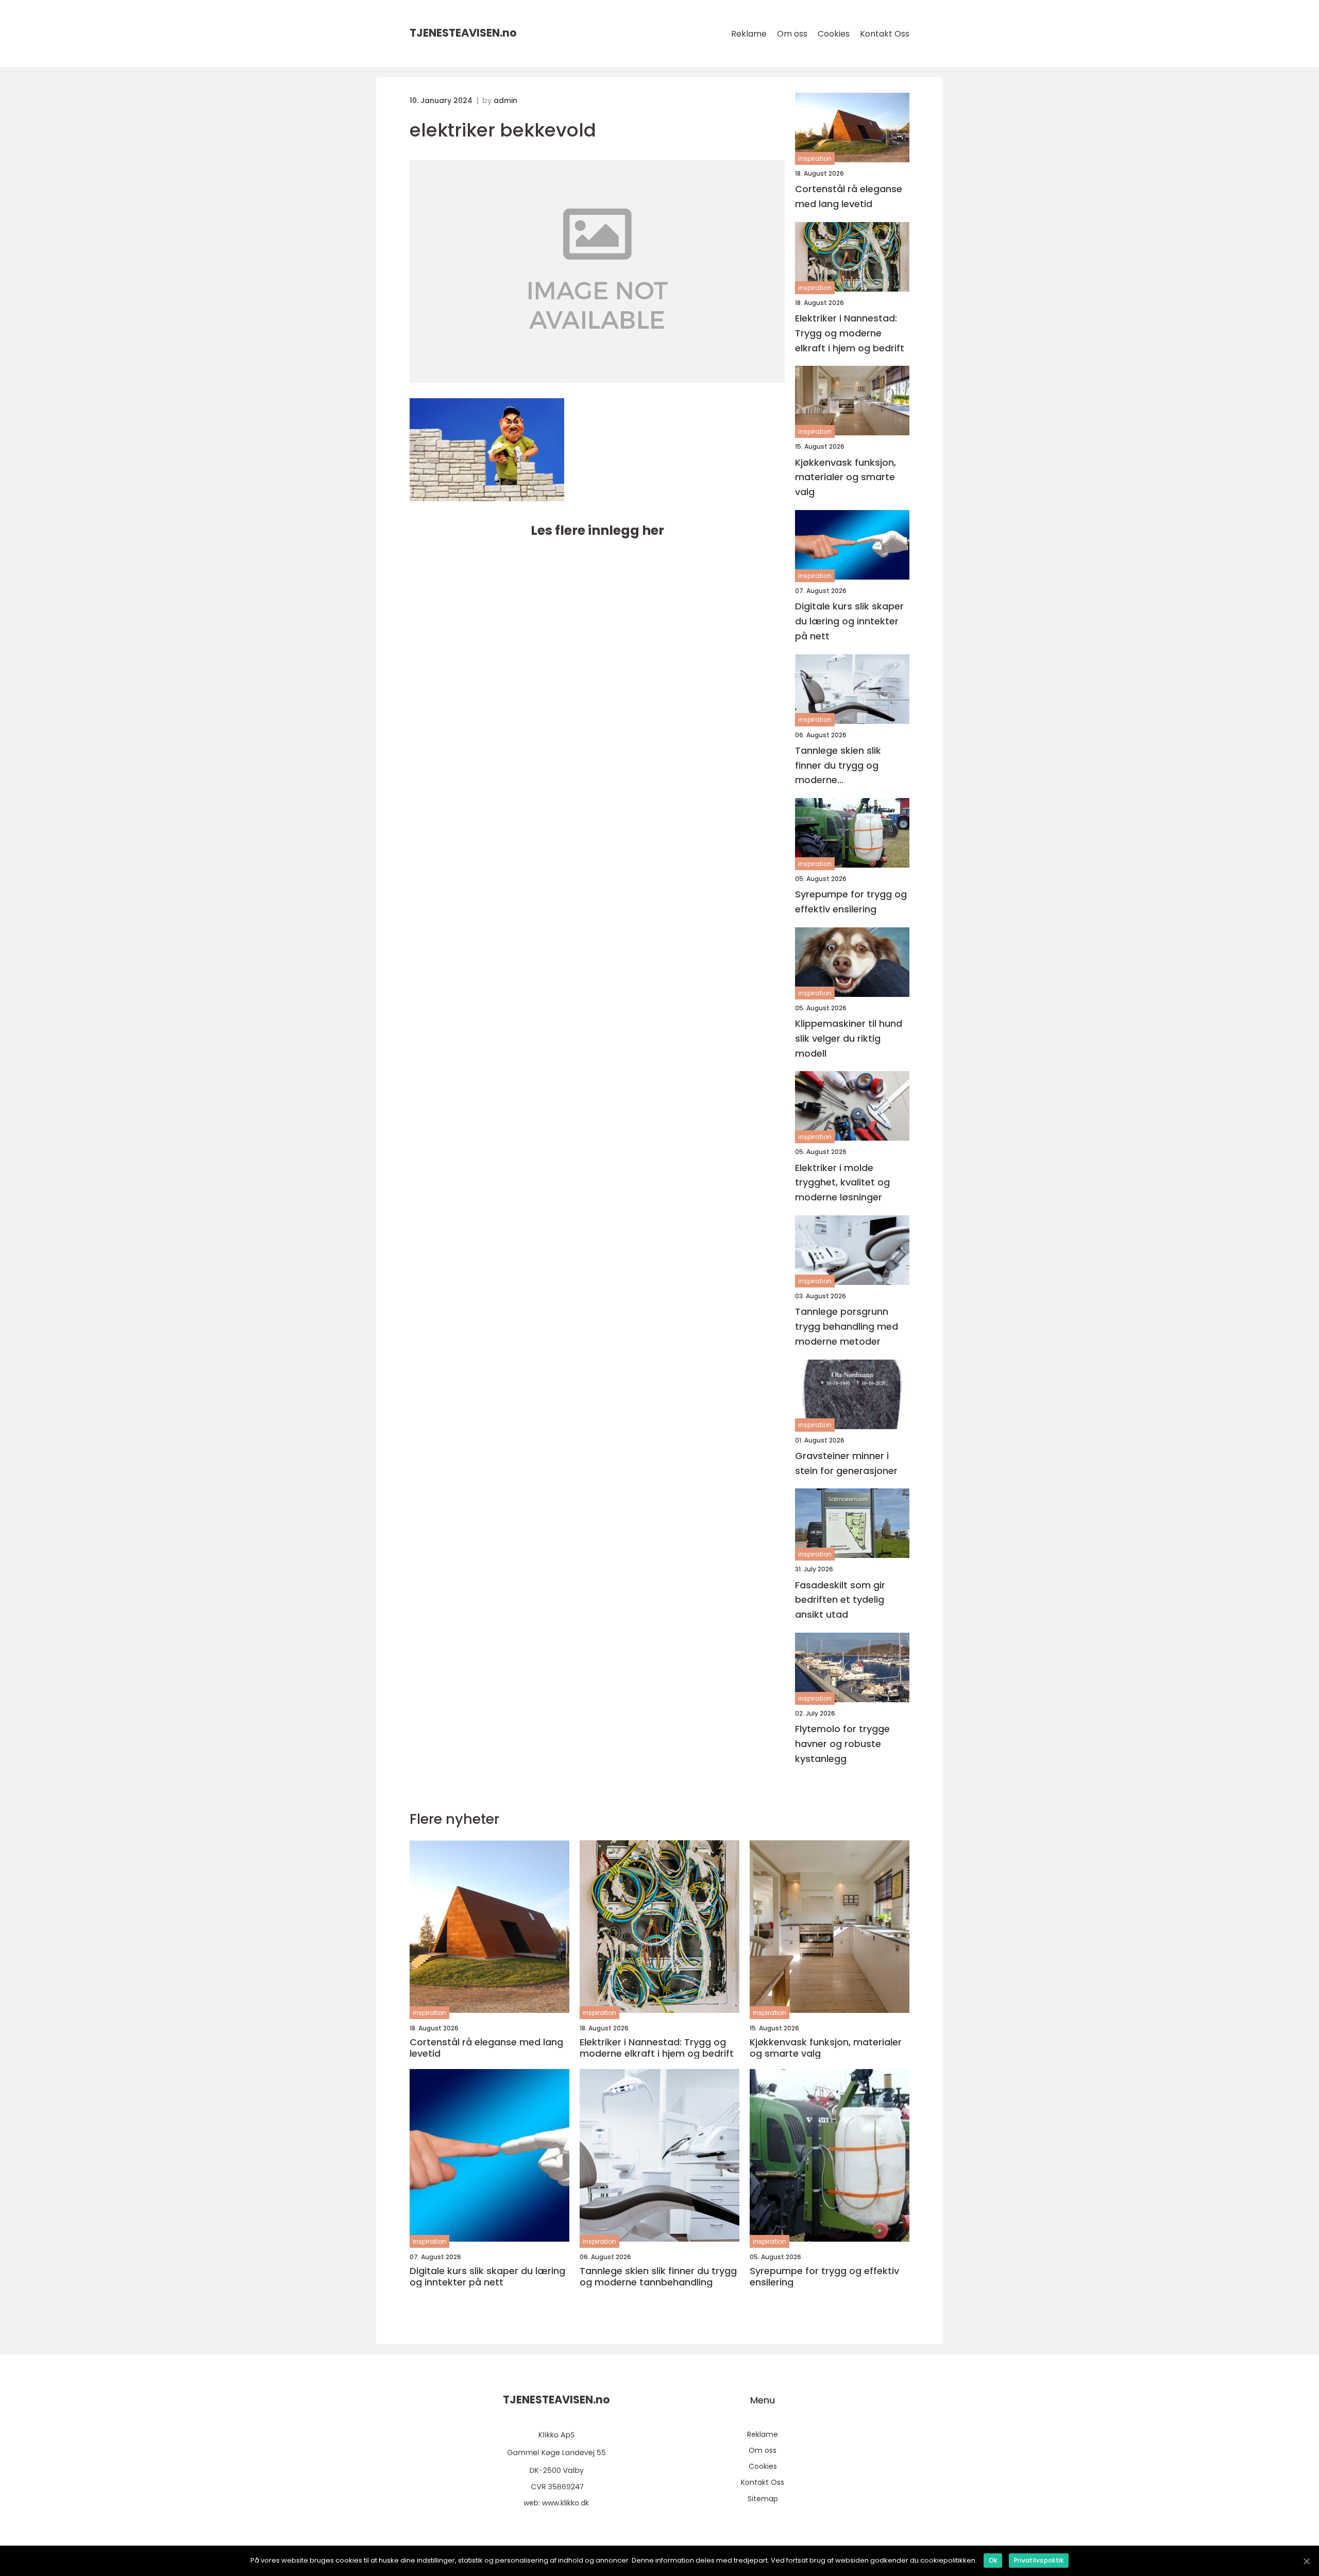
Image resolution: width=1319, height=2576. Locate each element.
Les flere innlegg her (597, 530)
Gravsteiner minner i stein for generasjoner (846, 1463)
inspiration (815, 158)
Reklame (749, 34)
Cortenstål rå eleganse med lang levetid (849, 196)
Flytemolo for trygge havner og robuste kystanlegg (842, 1744)
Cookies (834, 34)
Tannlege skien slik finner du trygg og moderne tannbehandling (838, 766)
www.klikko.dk (565, 2503)
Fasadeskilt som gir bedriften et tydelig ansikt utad (840, 1600)
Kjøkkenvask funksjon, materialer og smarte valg (845, 477)
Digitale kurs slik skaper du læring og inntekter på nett (849, 621)
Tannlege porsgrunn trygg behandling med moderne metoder (847, 1326)
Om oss (792, 34)
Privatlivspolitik (1039, 2560)
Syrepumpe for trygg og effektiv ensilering (851, 902)
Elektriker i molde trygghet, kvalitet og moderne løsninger (842, 1183)
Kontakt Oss (885, 34)
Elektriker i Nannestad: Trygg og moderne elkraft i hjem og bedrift (850, 333)
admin (505, 100)
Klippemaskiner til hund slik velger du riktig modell (849, 1038)
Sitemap (763, 2499)
